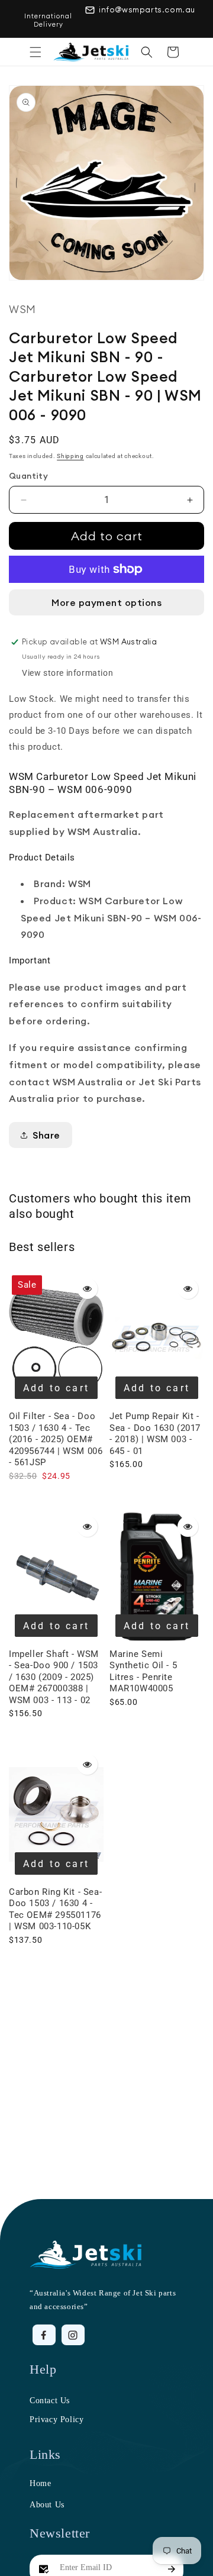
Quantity (28, 476)
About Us (47, 2505)
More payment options (106, 602)
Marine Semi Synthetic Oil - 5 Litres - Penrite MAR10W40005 (143, 1671)
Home (40, 2483)
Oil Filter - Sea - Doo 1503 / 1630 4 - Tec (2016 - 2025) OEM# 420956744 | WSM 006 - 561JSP (56, 1439)
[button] (35, 52)
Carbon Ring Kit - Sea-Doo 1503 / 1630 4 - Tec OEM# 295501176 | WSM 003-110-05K (55, 1909)
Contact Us (50, 2401)
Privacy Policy (57, 2419)
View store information (67, 673)
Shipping (70, 456)
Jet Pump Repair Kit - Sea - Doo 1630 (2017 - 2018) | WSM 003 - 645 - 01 (155, 1434)
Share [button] (46, 1135)
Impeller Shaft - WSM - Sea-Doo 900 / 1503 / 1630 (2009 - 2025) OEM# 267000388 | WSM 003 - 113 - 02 (54, 1677)
